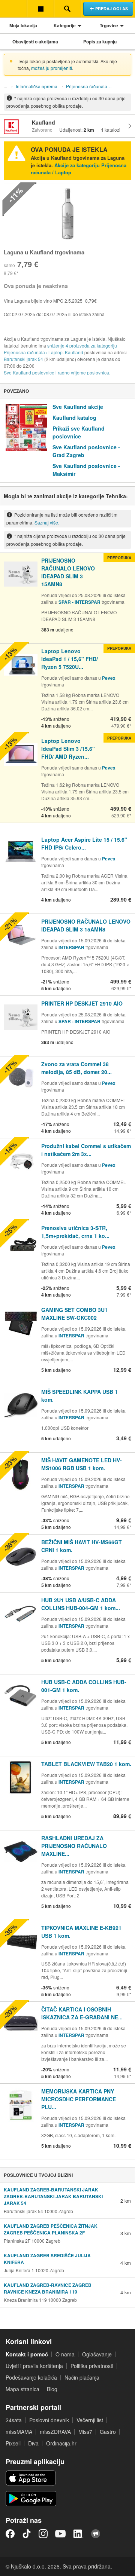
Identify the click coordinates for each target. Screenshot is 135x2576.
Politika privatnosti (92, 2366)
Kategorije (65, 25)
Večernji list (90, 2420)
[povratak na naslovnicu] (13, 9)
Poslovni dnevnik (49, 2420)
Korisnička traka (40, 9)
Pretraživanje (67, 9)
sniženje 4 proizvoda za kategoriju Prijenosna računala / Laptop (60, 349)
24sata (14, 2420)
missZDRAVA (55, 2432)
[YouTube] (60, 2534)
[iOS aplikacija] (31, 2478)
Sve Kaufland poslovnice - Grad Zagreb (86, 451)
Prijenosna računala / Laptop (91, 86)
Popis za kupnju (100, 42)
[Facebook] (10, 2534)
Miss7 (85, 2432)
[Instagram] (43, 2534)
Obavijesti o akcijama (35, 42)
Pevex (109, 678)
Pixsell (13, 2443)
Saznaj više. (47, 522)
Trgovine (109, 25)
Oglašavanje (97, 2354)
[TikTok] (27, 2534)
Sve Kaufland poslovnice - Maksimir (86, 470)
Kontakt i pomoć (27, 2354)
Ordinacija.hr (61, 2443)
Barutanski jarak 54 (23, 359)
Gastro (108, 2432)
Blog (52, 2389)
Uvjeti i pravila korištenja (34, 2366)
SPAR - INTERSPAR (80, 602)
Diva (33, 2443)
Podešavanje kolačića (31, 2377)
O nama (65, 2354)
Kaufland (74, 352)
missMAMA (19, 2432)
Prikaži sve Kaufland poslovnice (79, 432)
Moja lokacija (23, 25)
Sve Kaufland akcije (78, 407)
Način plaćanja (82, 2377)
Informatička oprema (37, 86)
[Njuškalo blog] (96, 2534)
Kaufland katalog (74, 417)
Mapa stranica (22, 2389)
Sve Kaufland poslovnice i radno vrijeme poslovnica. (57, 372)
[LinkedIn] (78, 2534)
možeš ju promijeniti (52, 68)
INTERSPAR (71, 947)
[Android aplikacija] (31, 2499)
